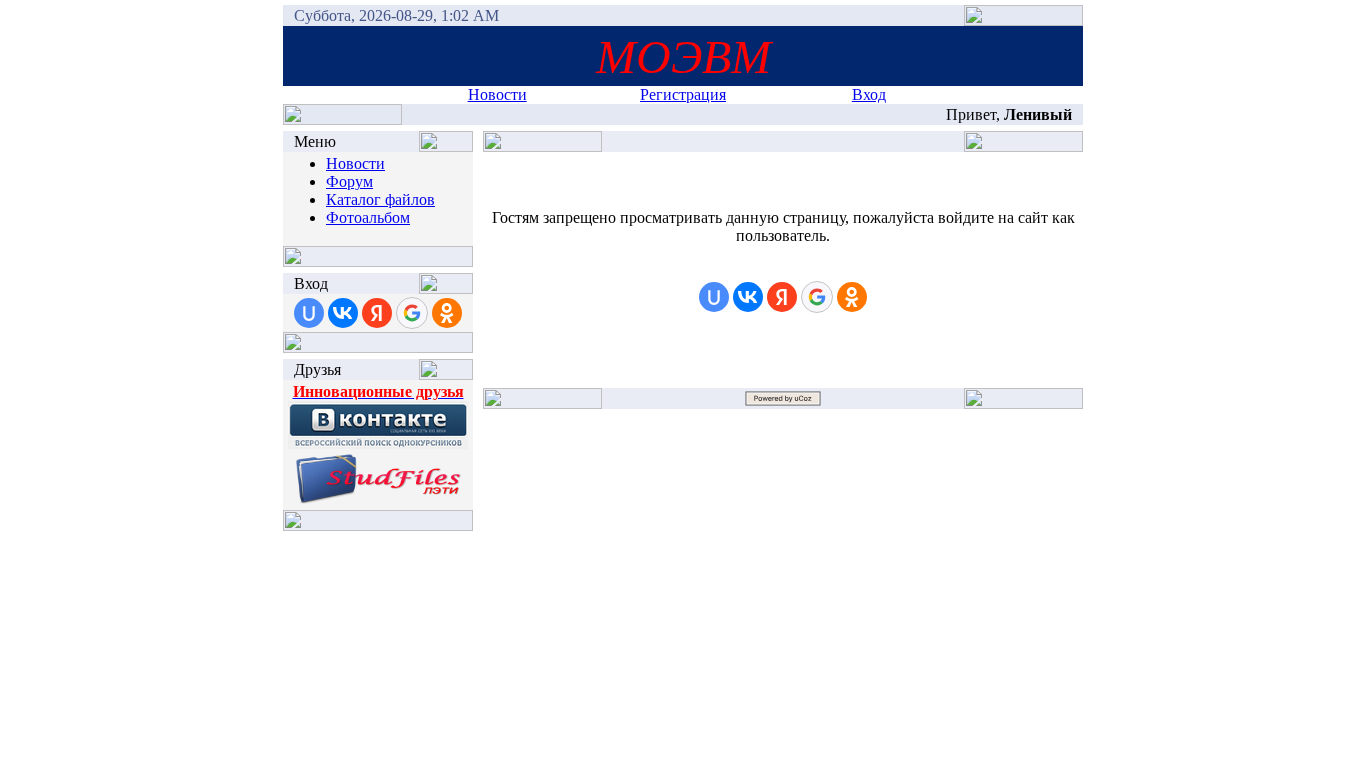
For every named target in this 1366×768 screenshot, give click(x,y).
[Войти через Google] (412, 313)
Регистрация (683, 94)
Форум (349, 181)
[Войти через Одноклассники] (447, 313)
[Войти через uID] (309, 313)
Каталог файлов (380, 199)
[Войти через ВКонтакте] (343, 313)
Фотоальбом (368, 217)
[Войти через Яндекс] (377, 313)
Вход (869, 94)
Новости (497, 94)
